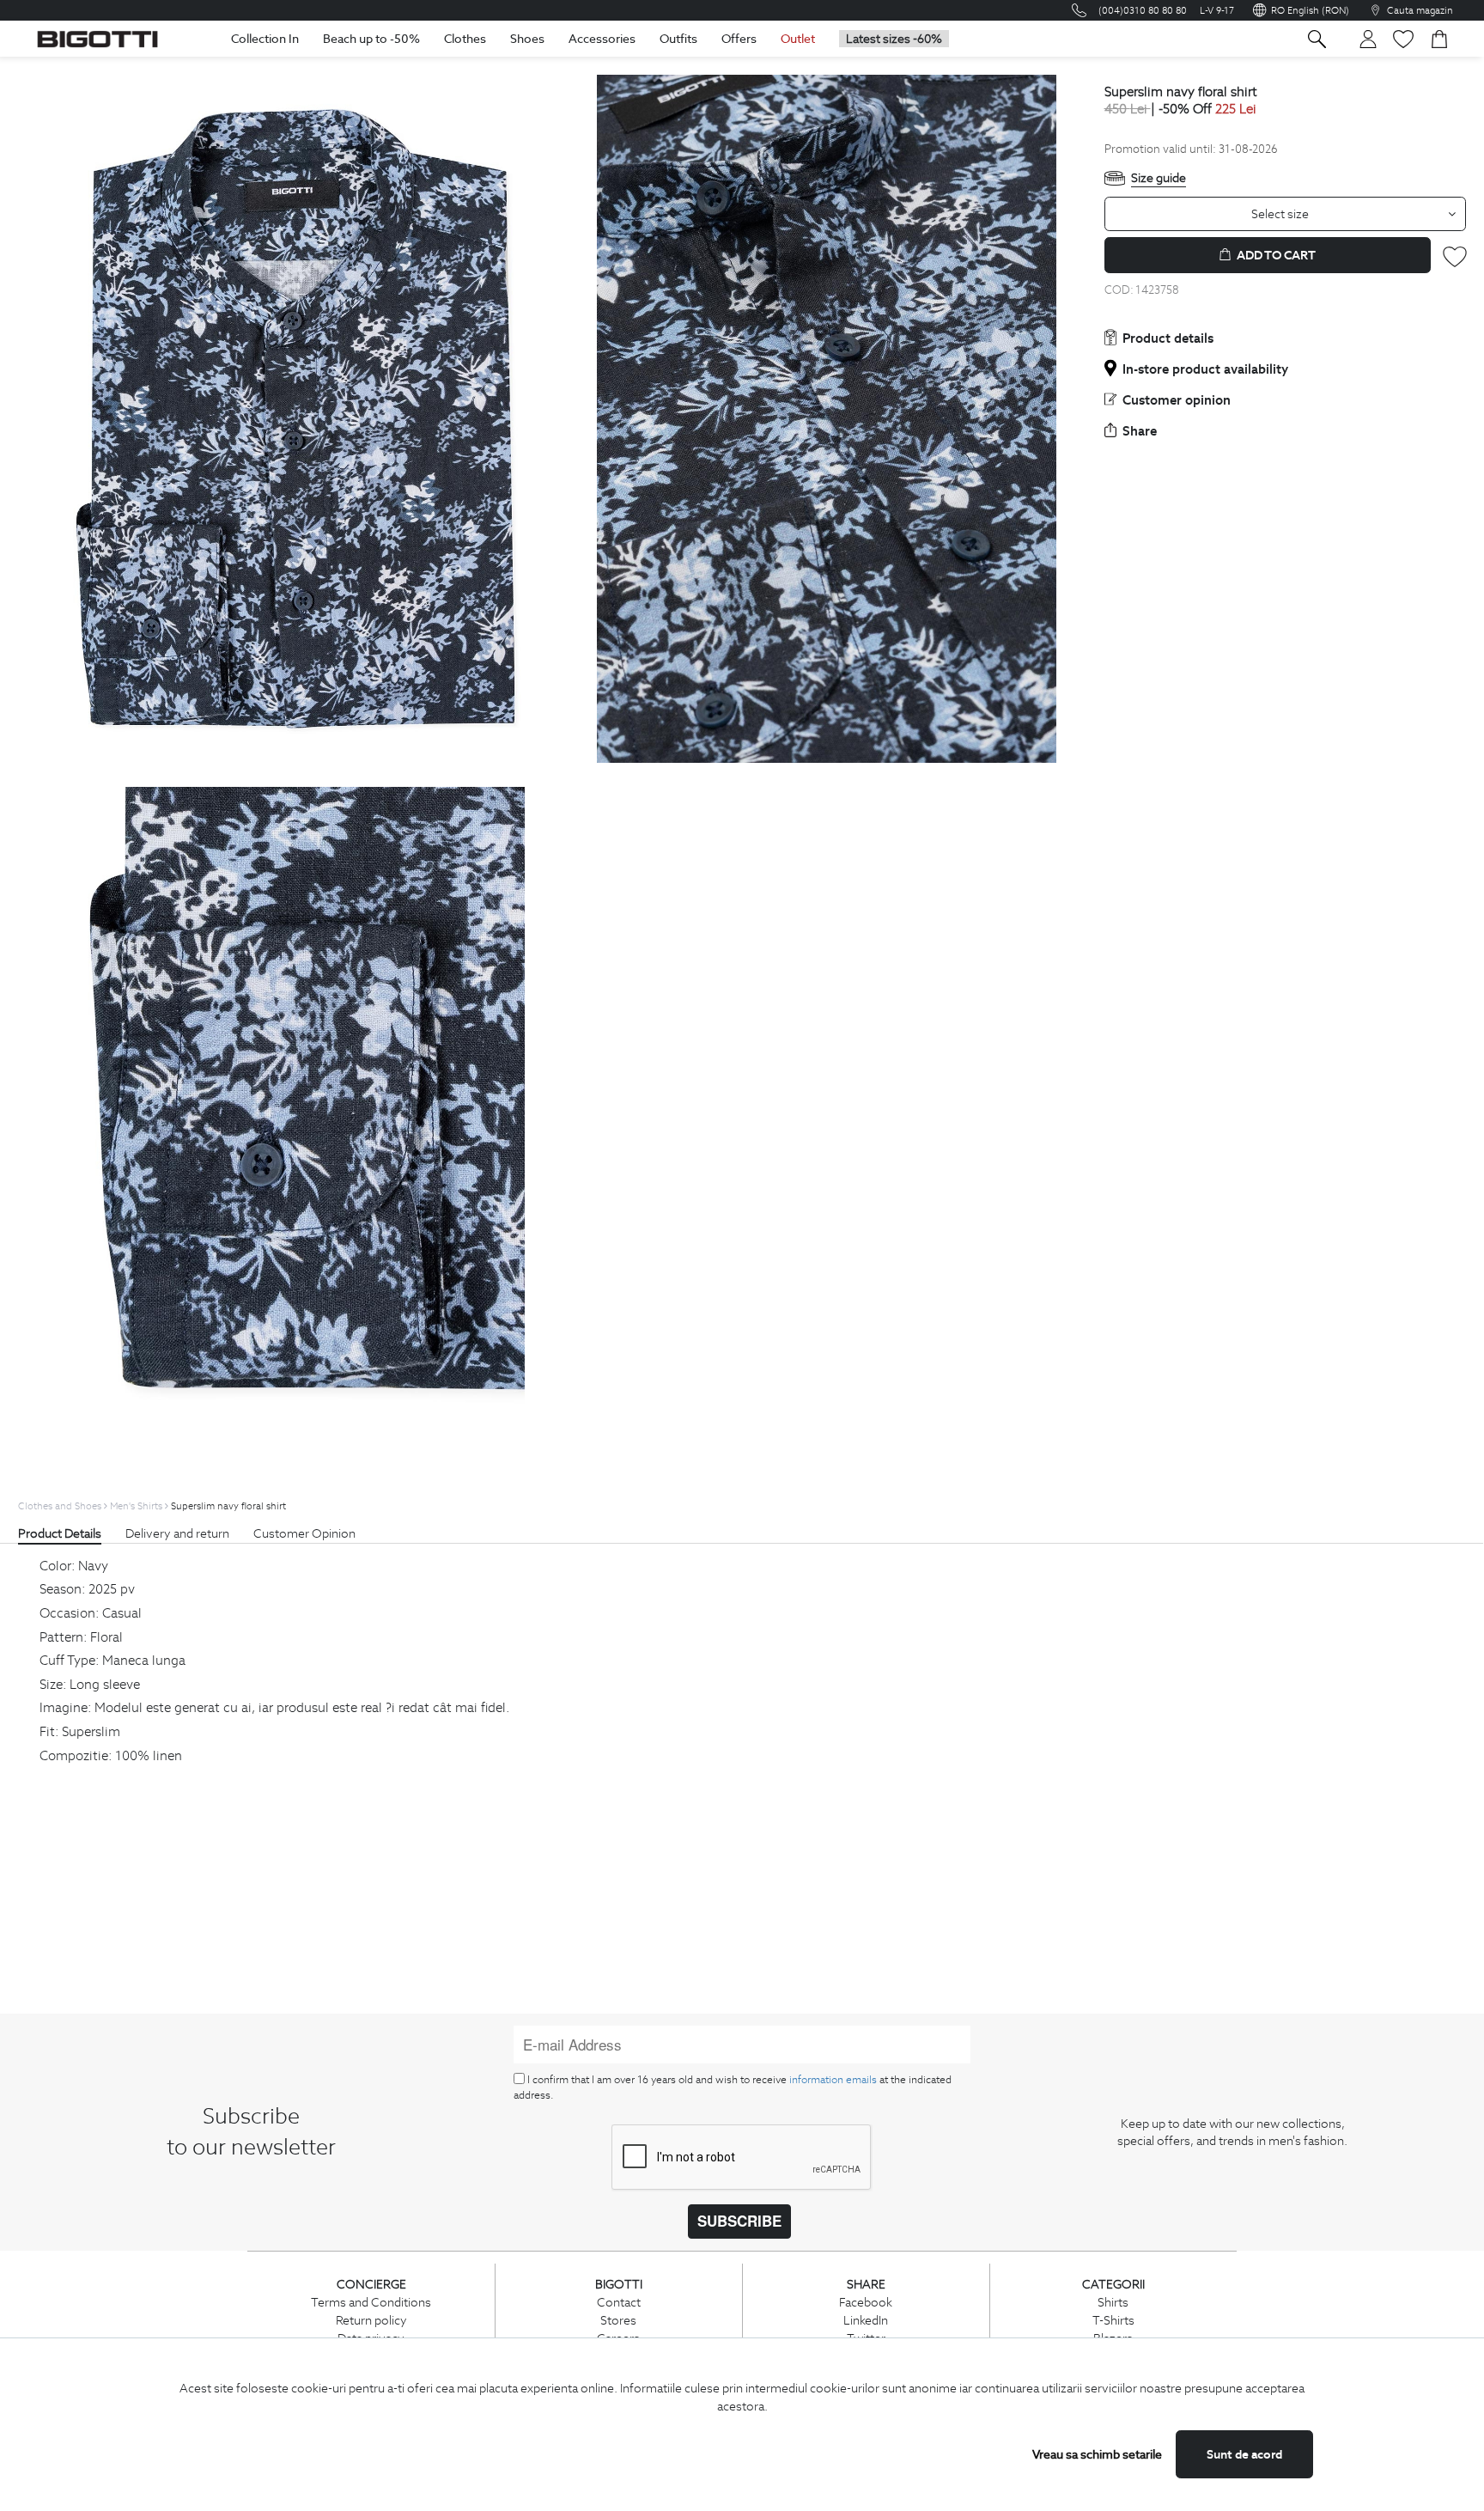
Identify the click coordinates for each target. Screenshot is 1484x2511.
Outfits (678, 39)
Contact (619, 2302)
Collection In (265, 39)
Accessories (602, 39)
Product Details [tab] (60, 1533)
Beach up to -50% (371, 39)
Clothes (465, 39)
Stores (618, 2320)
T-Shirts (1113, 2320)
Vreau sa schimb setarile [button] (1097, 2454)
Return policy (371, 2320)
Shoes (527, 39)
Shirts (1113, 2302)
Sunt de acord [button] (1244, 2454)
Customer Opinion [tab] (304, 1533)
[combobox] (1286, 214)
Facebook (866, 2302)
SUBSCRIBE (739, 2221)
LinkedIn (866, 2320)
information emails (833, 2079)
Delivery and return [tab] (177, 1533)
